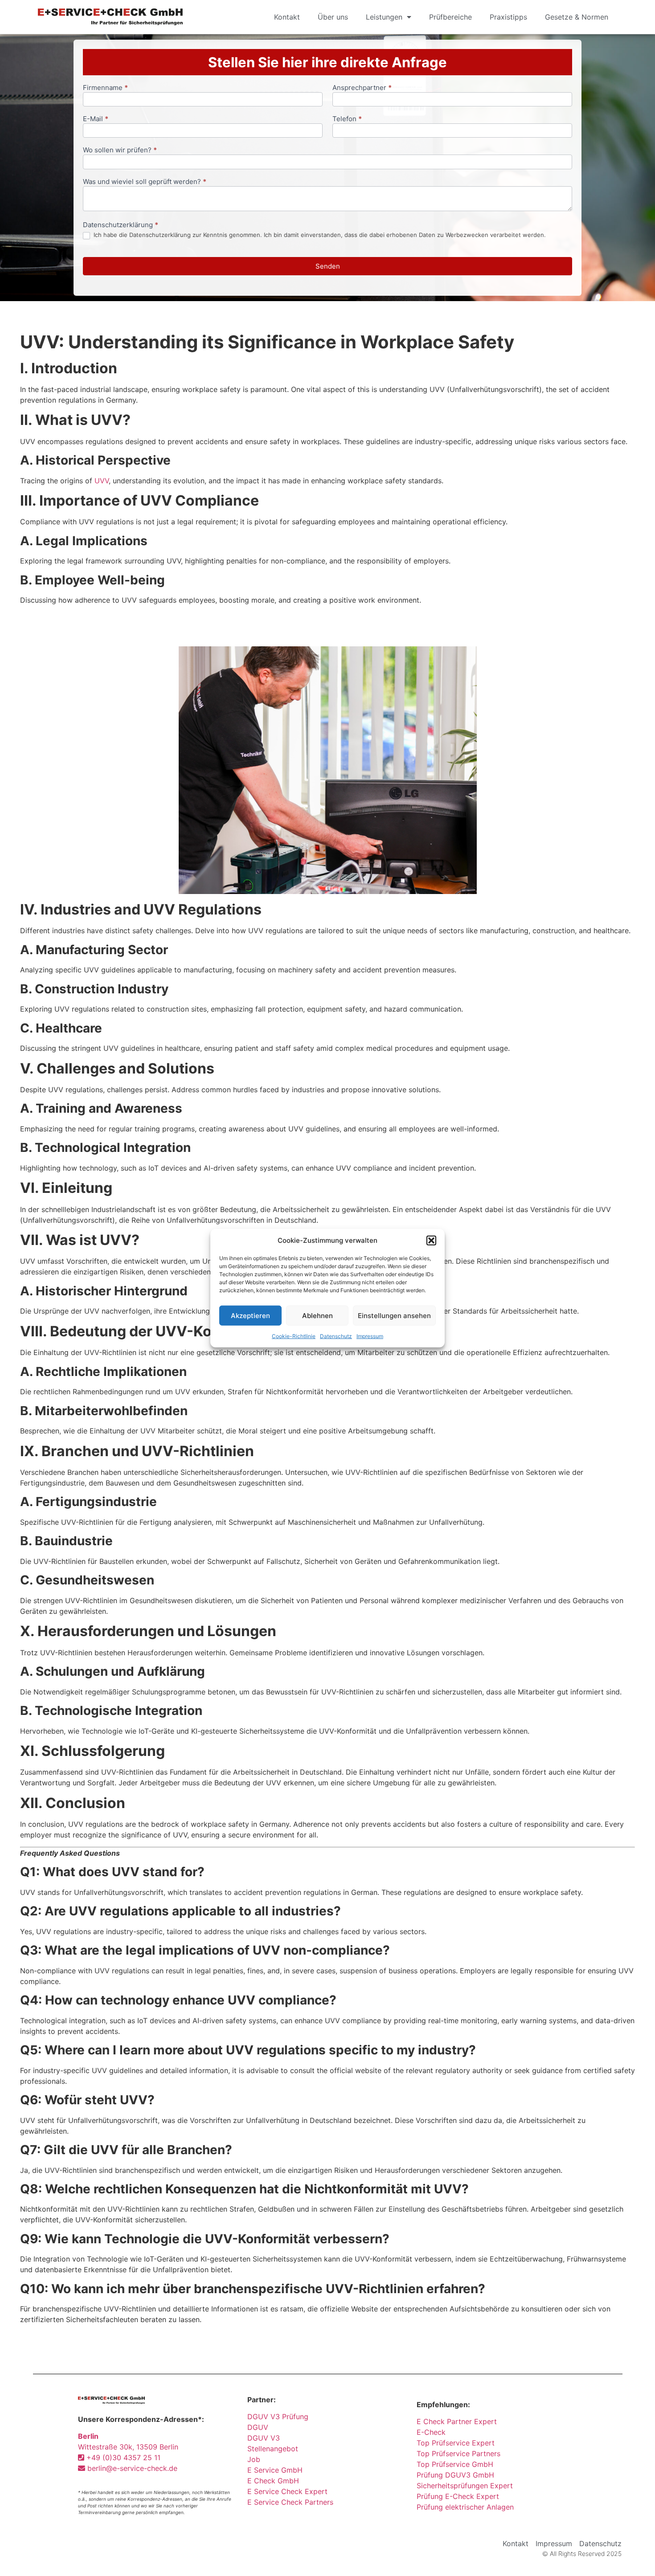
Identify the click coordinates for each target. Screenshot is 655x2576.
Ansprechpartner (362, 88)
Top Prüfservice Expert (456, 2443)
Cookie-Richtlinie (294, 1336)
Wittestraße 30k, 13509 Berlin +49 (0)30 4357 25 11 (128, 2447)
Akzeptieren (250, 1315)
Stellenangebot (273, 2449)
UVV (102, 481)
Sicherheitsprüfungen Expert (465, 2486)
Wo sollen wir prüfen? (120, 150)
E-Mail (96, 119)
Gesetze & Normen (577, 17)
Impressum (370, 1336)
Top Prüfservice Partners (458, 2454)
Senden (328, 266)
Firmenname (105, 88)
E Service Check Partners (290, 2502)
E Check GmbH (273, 2481)
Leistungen (384, 17)
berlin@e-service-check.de (131, 2468)
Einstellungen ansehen (394, 1315)
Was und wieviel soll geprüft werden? (145, 182)
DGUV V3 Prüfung (278, 2417)
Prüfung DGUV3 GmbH (455, 2475)
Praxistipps (508, 17)
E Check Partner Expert (457, 2421)
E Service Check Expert (290, 2491)
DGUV (258, 2427)
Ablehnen (317, 1315)
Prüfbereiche (450, 17)
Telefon (347, 119)
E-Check (431, 2432)
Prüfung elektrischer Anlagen (465, 2507)
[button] (431, 1241)
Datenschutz (336, 1336)
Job (254, 2459)
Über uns (333, 17)
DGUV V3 (264, 2438)
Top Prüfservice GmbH (455, 2464)
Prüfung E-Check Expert (458, 2496)
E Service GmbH (275, 2470)
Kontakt (287, 17)
